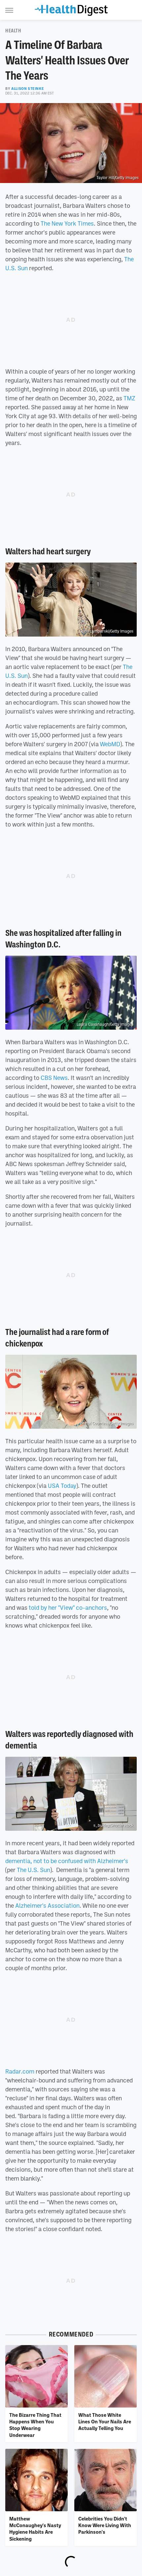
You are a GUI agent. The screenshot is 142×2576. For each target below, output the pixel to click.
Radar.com (20, 2071)
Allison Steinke (28, 89)
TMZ (129, 398)
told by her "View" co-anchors (68, 1607)
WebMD (110, 744)
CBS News (54, 1078)
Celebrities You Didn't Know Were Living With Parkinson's (105, 2525)
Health (13, 31)
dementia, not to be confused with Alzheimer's (67, 1861)
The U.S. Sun (34, 1870)
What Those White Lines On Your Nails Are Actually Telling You (105, 2422)
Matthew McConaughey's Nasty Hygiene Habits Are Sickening (35, 2529)
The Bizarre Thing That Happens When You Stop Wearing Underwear (35, 2425)
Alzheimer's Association (47, 1905)
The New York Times (67, 223)
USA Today (62, 1486)
